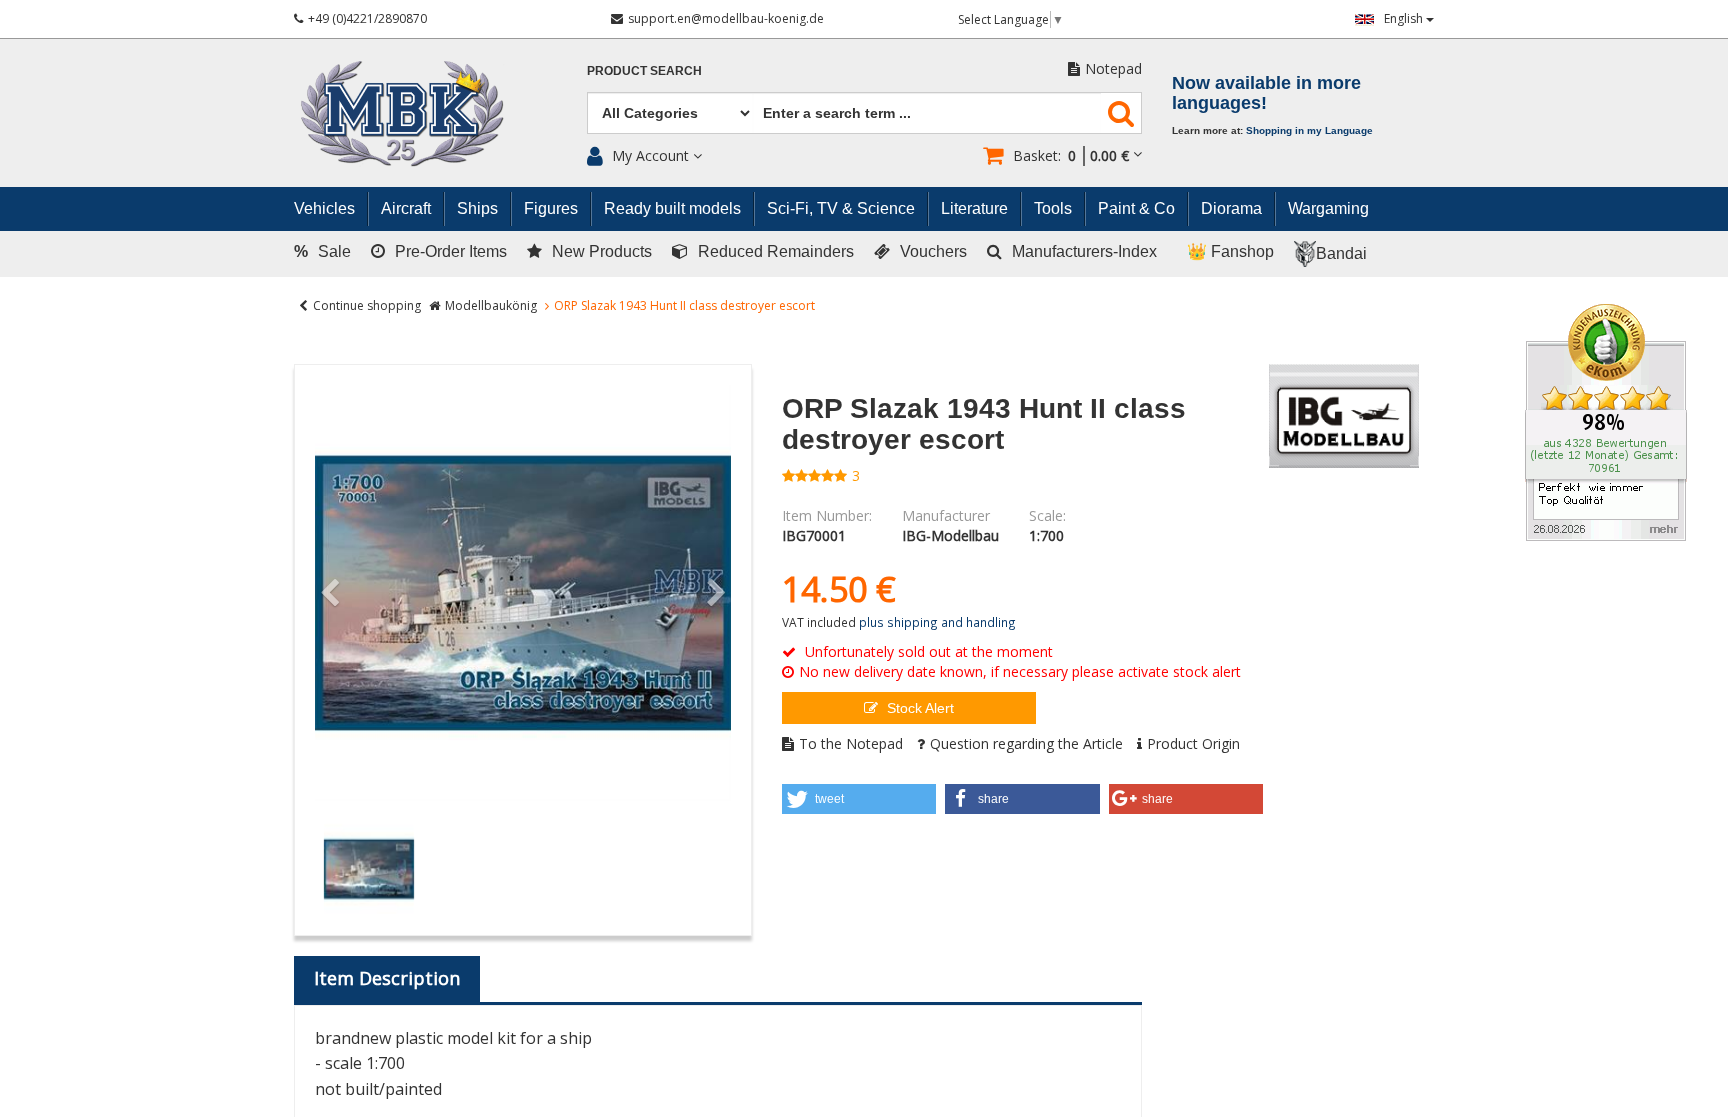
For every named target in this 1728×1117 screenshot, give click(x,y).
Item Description (387, 978)
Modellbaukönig (491, 305)
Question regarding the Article (1026, 743)
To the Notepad (851, 743)
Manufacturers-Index (1084, 251)
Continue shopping (367, 305)
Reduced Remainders (776, 251)
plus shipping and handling (937, 622)
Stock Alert (918, 708)
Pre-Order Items (451, 251)
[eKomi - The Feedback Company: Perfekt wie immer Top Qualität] (1606, 420)
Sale (322, 251)
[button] (859, 799)
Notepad (1113, 68)
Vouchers (933, 251)
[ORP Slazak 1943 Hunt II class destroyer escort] (523, 593)
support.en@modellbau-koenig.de (726, 18)
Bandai (1341, 253)
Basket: (1071, 155)
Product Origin (1193, 743)
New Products (602, 251)
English (1405, 18)
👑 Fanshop (1230, 251)
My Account (650, 155)
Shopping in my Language (1309, 130)
